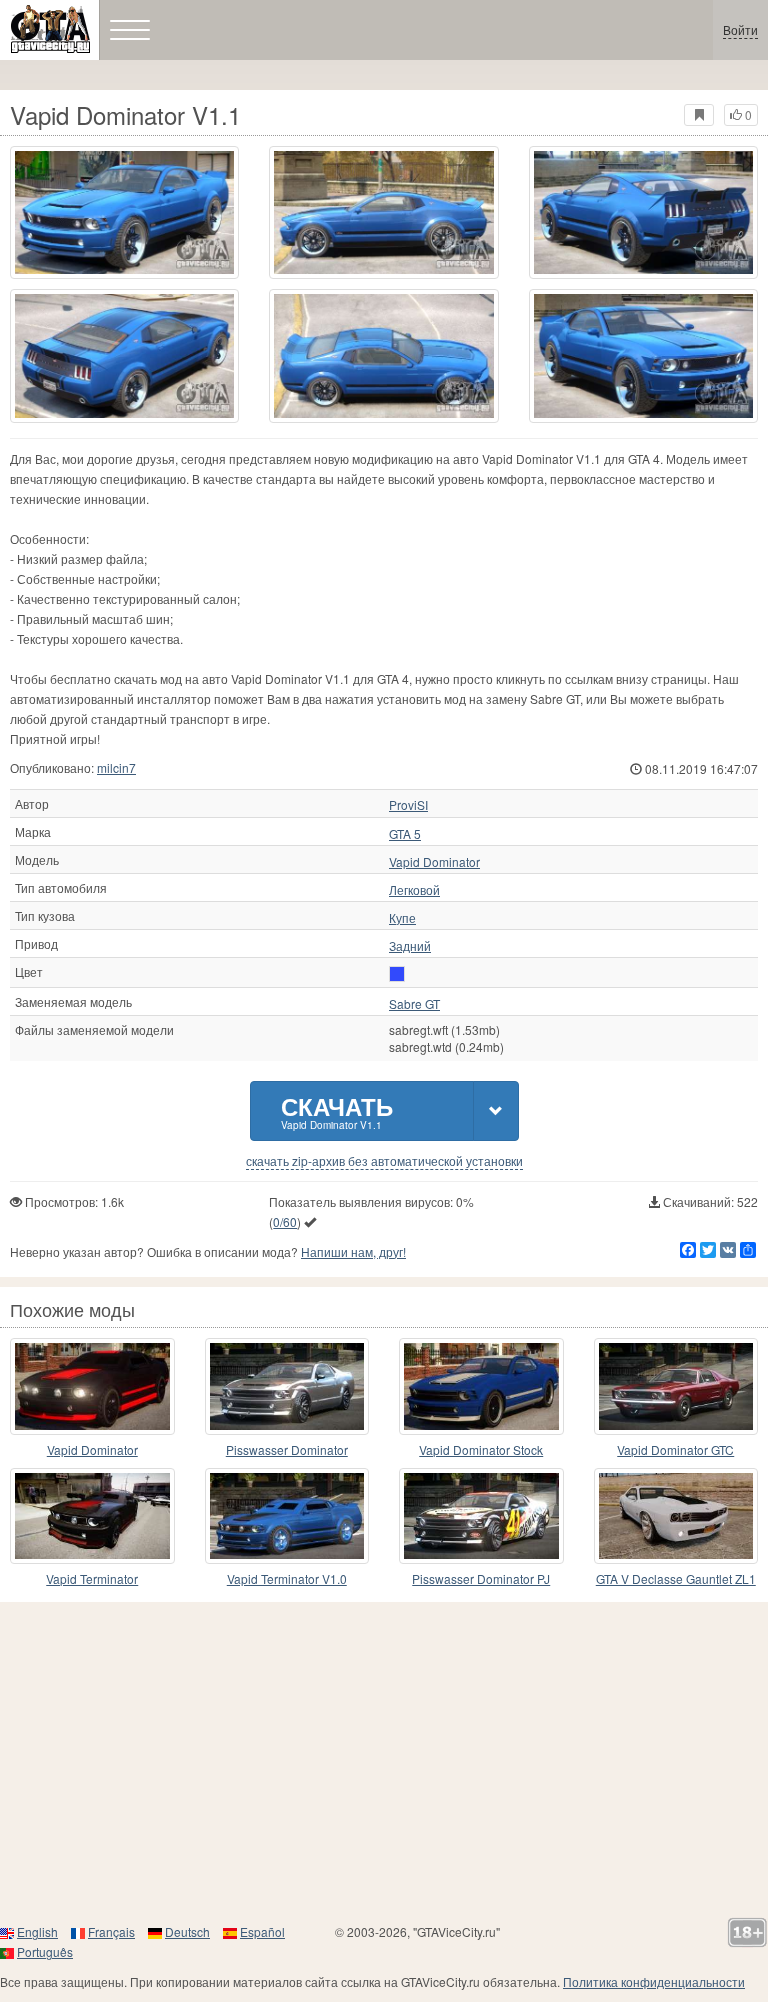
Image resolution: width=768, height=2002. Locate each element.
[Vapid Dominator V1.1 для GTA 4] (124, 212)
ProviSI (408, 805)
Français (111, 1931)
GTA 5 (405, 834)
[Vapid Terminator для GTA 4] (92, 1516)
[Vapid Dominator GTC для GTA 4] (676, 1386)
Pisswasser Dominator (287, 1449)
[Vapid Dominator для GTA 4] (92, 1386)
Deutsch (187, 1931)
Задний (410, 946)
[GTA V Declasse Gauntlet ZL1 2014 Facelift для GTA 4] (676, 1516)
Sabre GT (414, 1004)
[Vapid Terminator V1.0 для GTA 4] (287, 1516)
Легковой (414, 890)
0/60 (285, 1221)
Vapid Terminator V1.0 (287, 1578)
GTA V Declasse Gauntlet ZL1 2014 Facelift (676, 1579)
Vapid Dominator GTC (675, 1449)
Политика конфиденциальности (654, 1981)
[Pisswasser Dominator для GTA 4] (287, 1386)
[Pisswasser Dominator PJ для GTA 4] (481, 1516)
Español (262, 1931)
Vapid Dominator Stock (481, 1449)
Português (45, 1951)
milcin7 (116, 767)
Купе (402, 918)
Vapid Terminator (92, 1578)
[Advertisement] (384, 1762)
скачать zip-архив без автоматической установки (384, 1161)
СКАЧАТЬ (337, 1110)
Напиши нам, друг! (353, 1251)
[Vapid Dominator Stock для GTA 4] (481, 1386)
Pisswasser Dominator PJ (481, 1578)
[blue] (397, 974)
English (37, 1931)
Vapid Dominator (434, 862)
